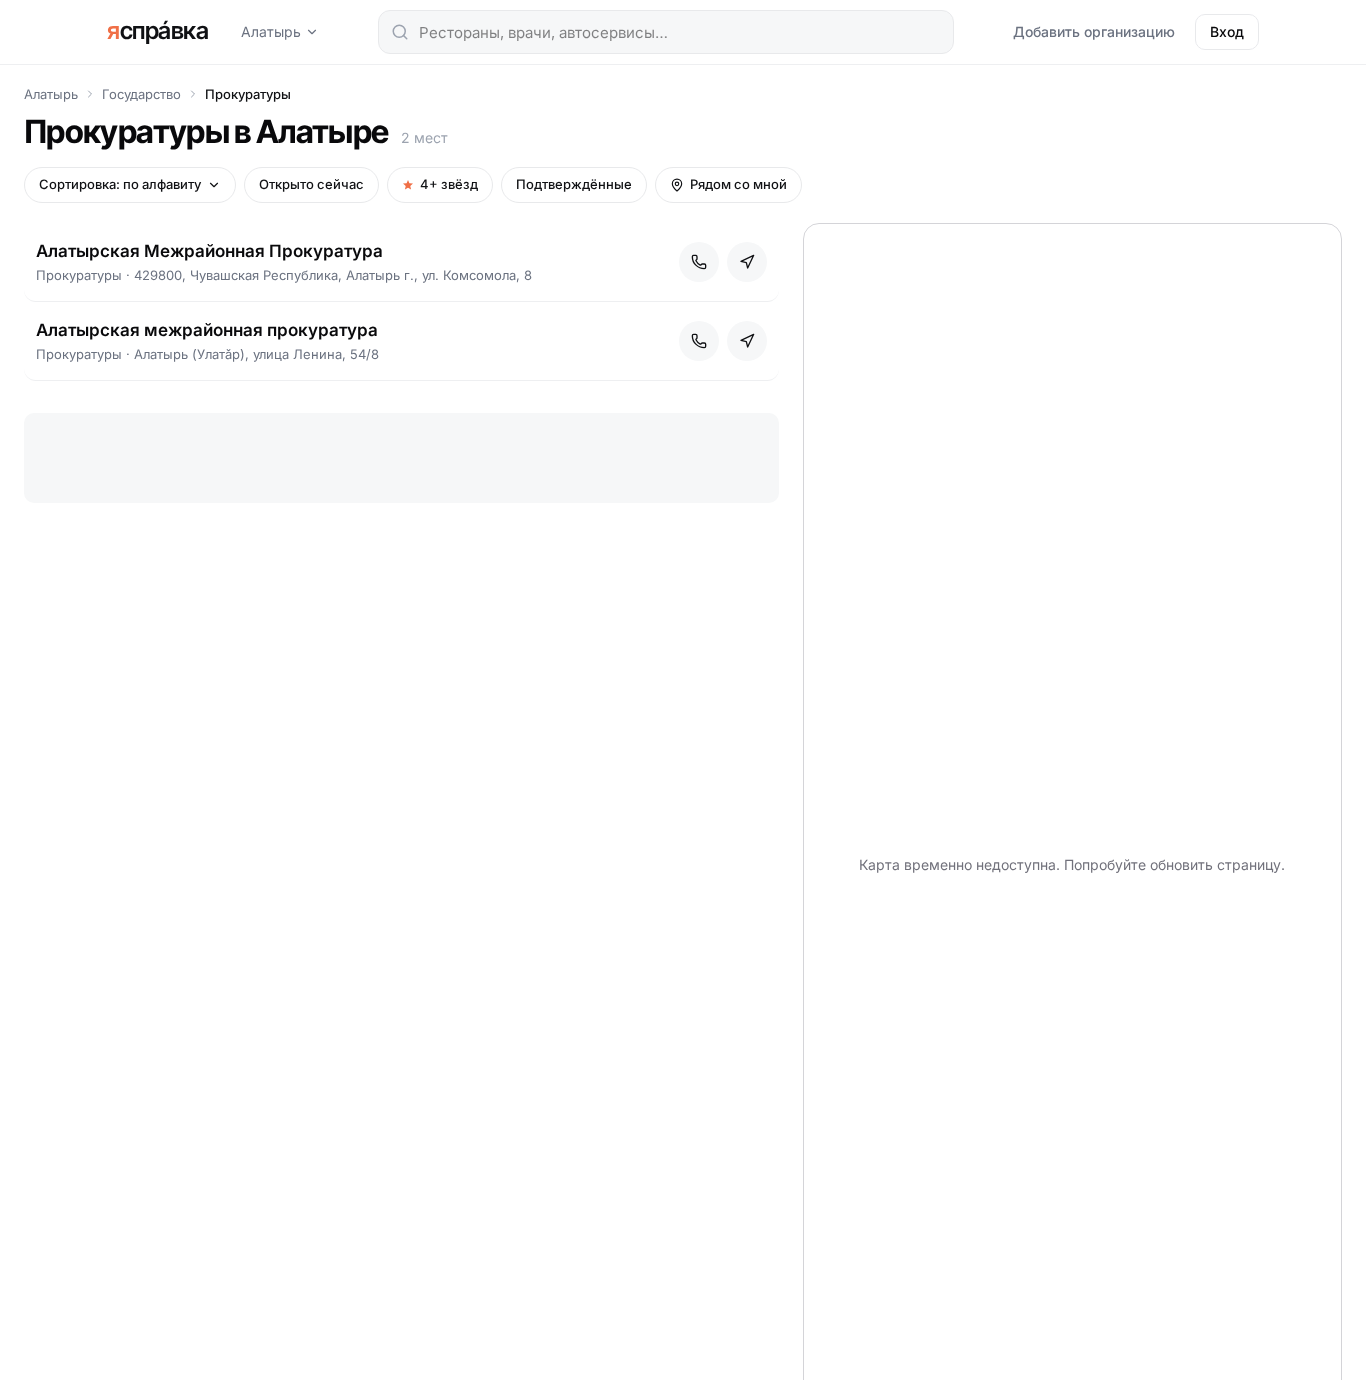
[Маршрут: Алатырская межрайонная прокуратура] (747, 341)
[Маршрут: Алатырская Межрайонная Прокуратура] (747, 262)
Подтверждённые (574, 184)
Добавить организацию (1094, 31)
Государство (141, 94)
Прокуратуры (248, 94)
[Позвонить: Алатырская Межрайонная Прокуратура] (699, 262)
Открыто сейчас (311, 184)
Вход (1227, 31)
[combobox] (666, 32)
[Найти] (400, 32)
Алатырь (271, 31)
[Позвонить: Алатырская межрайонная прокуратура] (699, 341)
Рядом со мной (738, 184)
